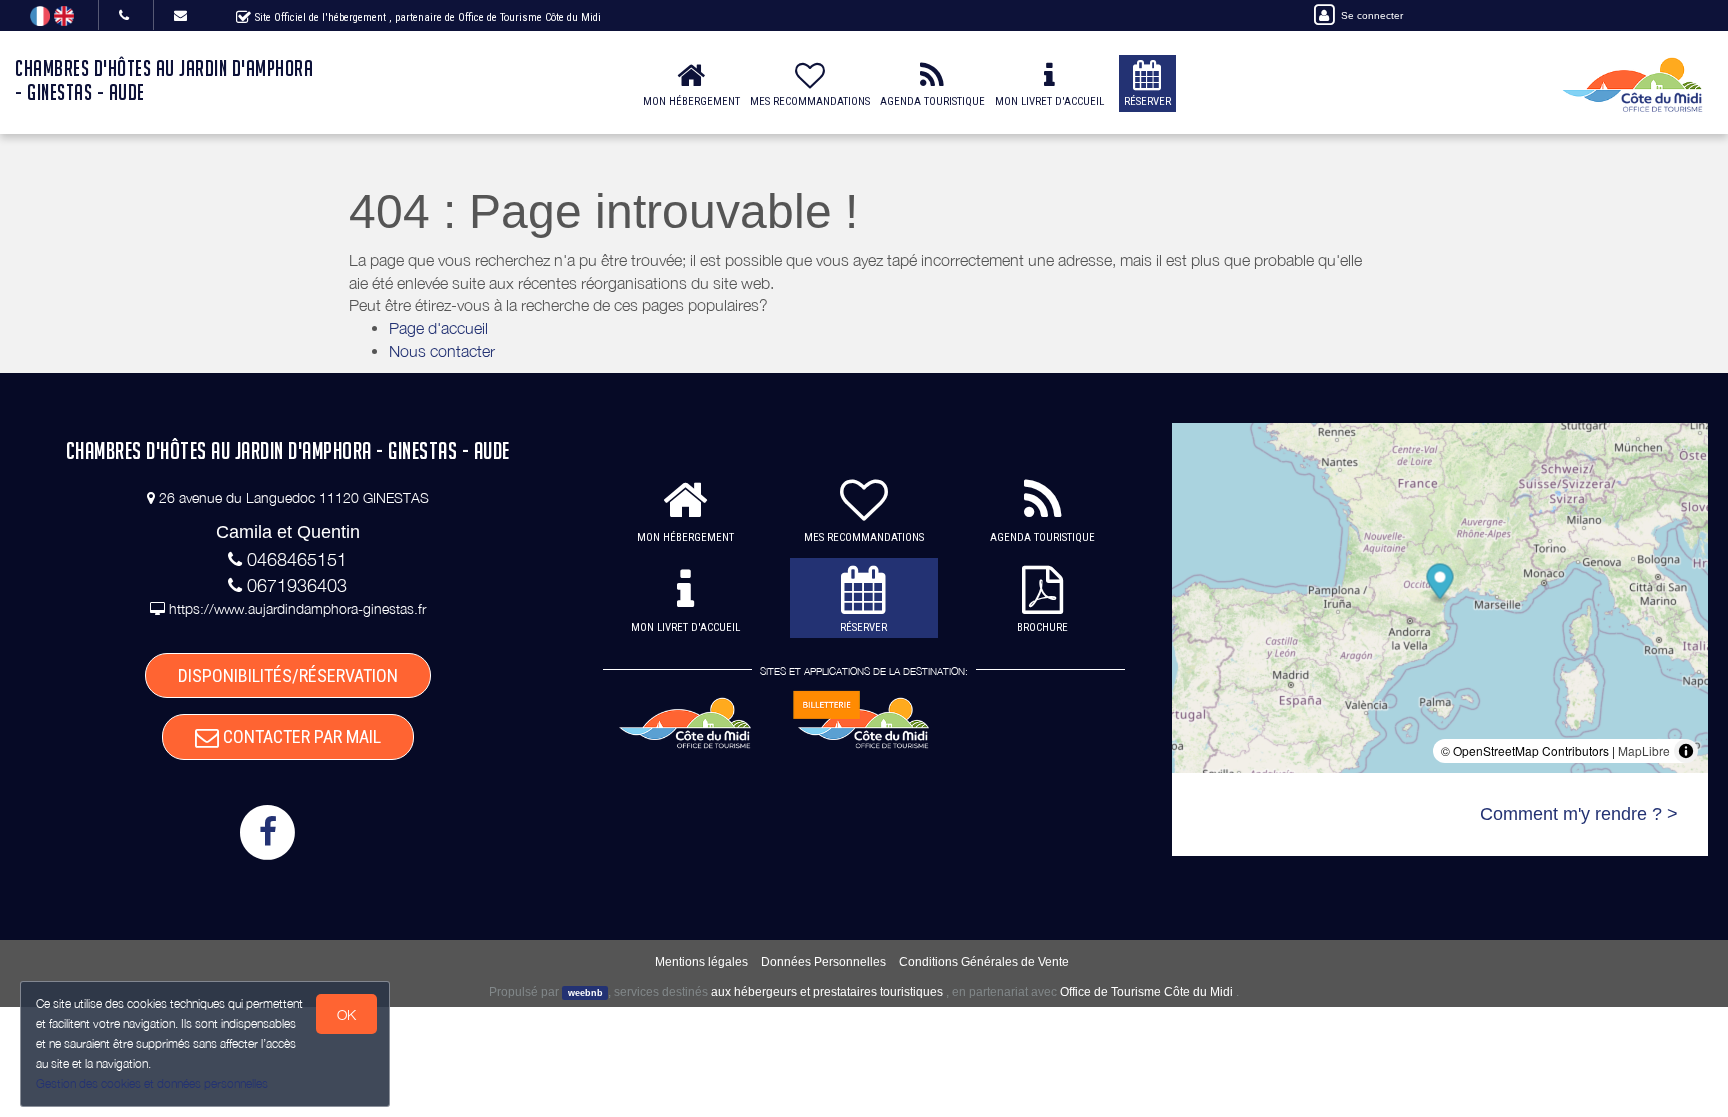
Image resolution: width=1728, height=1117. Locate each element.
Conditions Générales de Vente (984, 962)
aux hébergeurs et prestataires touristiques (827, 992)
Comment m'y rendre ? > (1579, 814)
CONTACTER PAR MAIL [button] (300, 736)
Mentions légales (701, 962)
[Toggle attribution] (1686, 751)
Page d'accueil (438, 328)
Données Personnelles (823, 962)
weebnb (585, 993)
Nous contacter (442, 351)
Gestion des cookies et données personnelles (152, 1083)
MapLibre (1644, 750)
